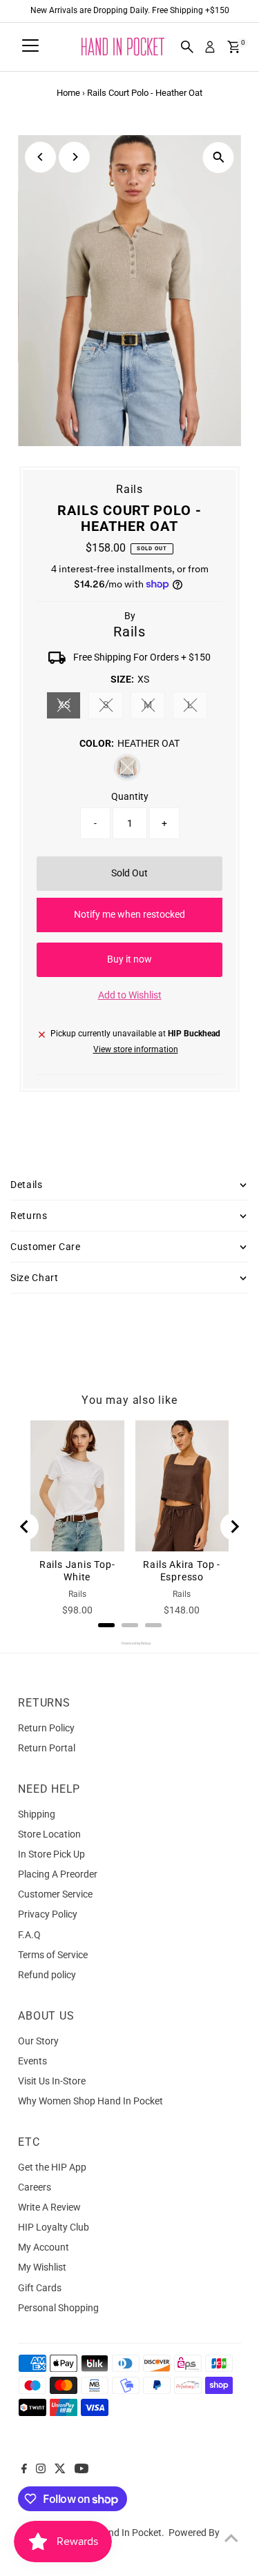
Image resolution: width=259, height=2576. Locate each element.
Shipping (37, 1814)
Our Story (38, 2041)
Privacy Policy (48, 1914)
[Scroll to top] (231, 2538)
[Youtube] (81, 2470)
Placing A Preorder (58, 1874)
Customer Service (55, 1894)
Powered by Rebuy (130, 1643)
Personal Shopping (58, 2308)
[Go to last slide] (25, 1527)
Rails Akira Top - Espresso (182, 1571)
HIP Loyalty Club (54, 2227)
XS (69, 707)
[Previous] (40, 157)
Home (68, 93)
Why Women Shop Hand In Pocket (90, 2101)
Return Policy (46, 1728)
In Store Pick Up (51, 1854)
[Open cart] (234, 47)
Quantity (130, 796)
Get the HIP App (52, 2167)
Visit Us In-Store (52, 2081)
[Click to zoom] (219, 158)
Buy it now (129, 959)
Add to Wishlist (130, 995)
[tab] (106, 1625)
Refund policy (47, 1975)
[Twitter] (60, 2470)
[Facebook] (24, 2470)
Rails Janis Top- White (77, 1571)
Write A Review (49, 2207)
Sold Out (129, 873)
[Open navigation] (30, 47)
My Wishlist (42, 2267)
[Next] (74, 157)
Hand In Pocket (129, 2533)
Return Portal (47, 1748)
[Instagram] (41, 2470)
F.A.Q (29, 1935)
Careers (35, 2187)
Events (32, 2061)
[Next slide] (234, 1527)
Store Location (49, 1834)
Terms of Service (53, 1955)
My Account (44, 2247)
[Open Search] (187, 47)
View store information (136, 1050)
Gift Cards (40, 2288)
